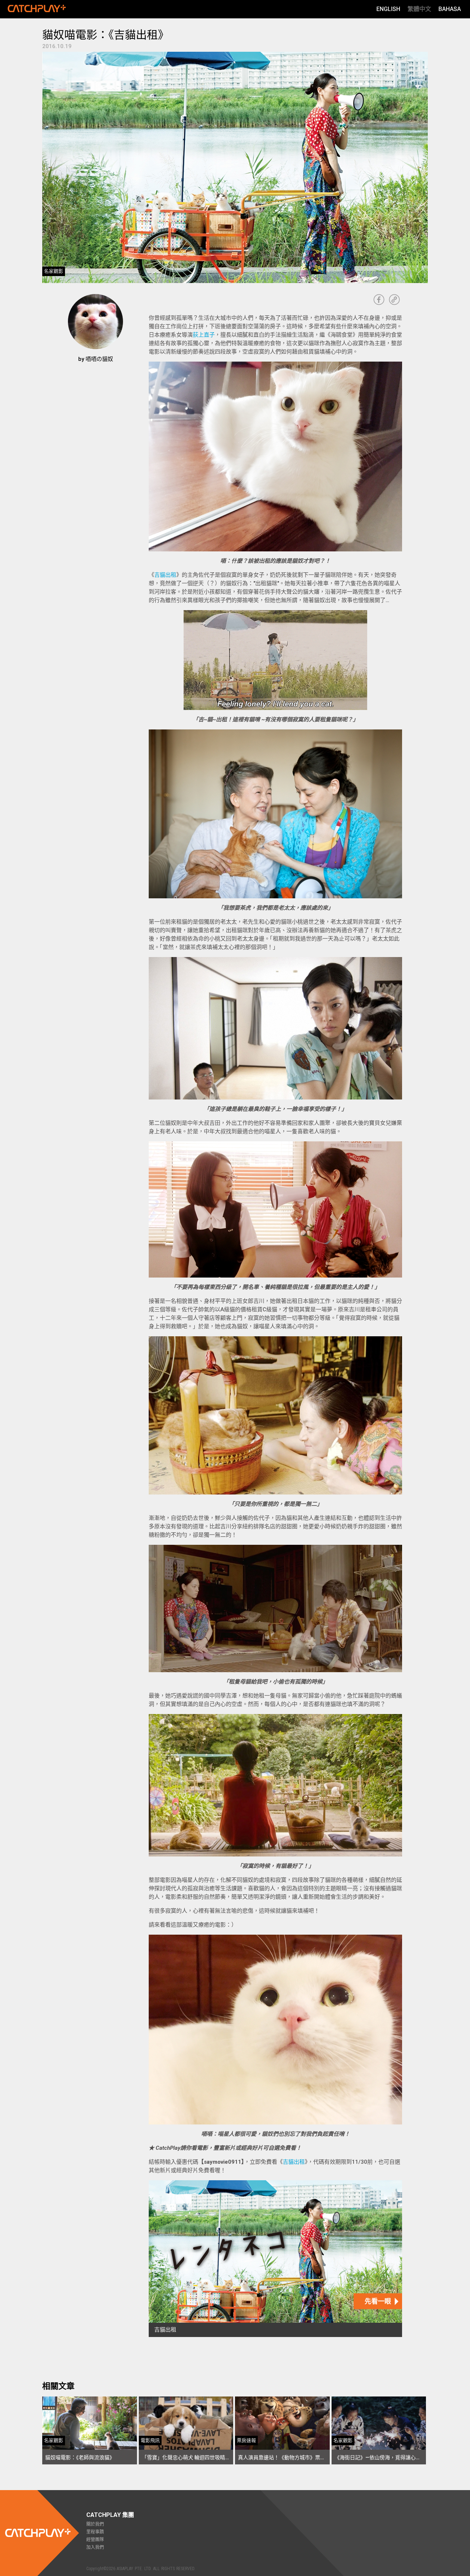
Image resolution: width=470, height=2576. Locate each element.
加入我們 (95, 2547)
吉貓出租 (165, 575)
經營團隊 (95, 2540)
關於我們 (95, 2524)
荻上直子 (204, 335)
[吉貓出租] (275, 2259)
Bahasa (450, 9)
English (388, 9)
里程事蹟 (95, 2532)
